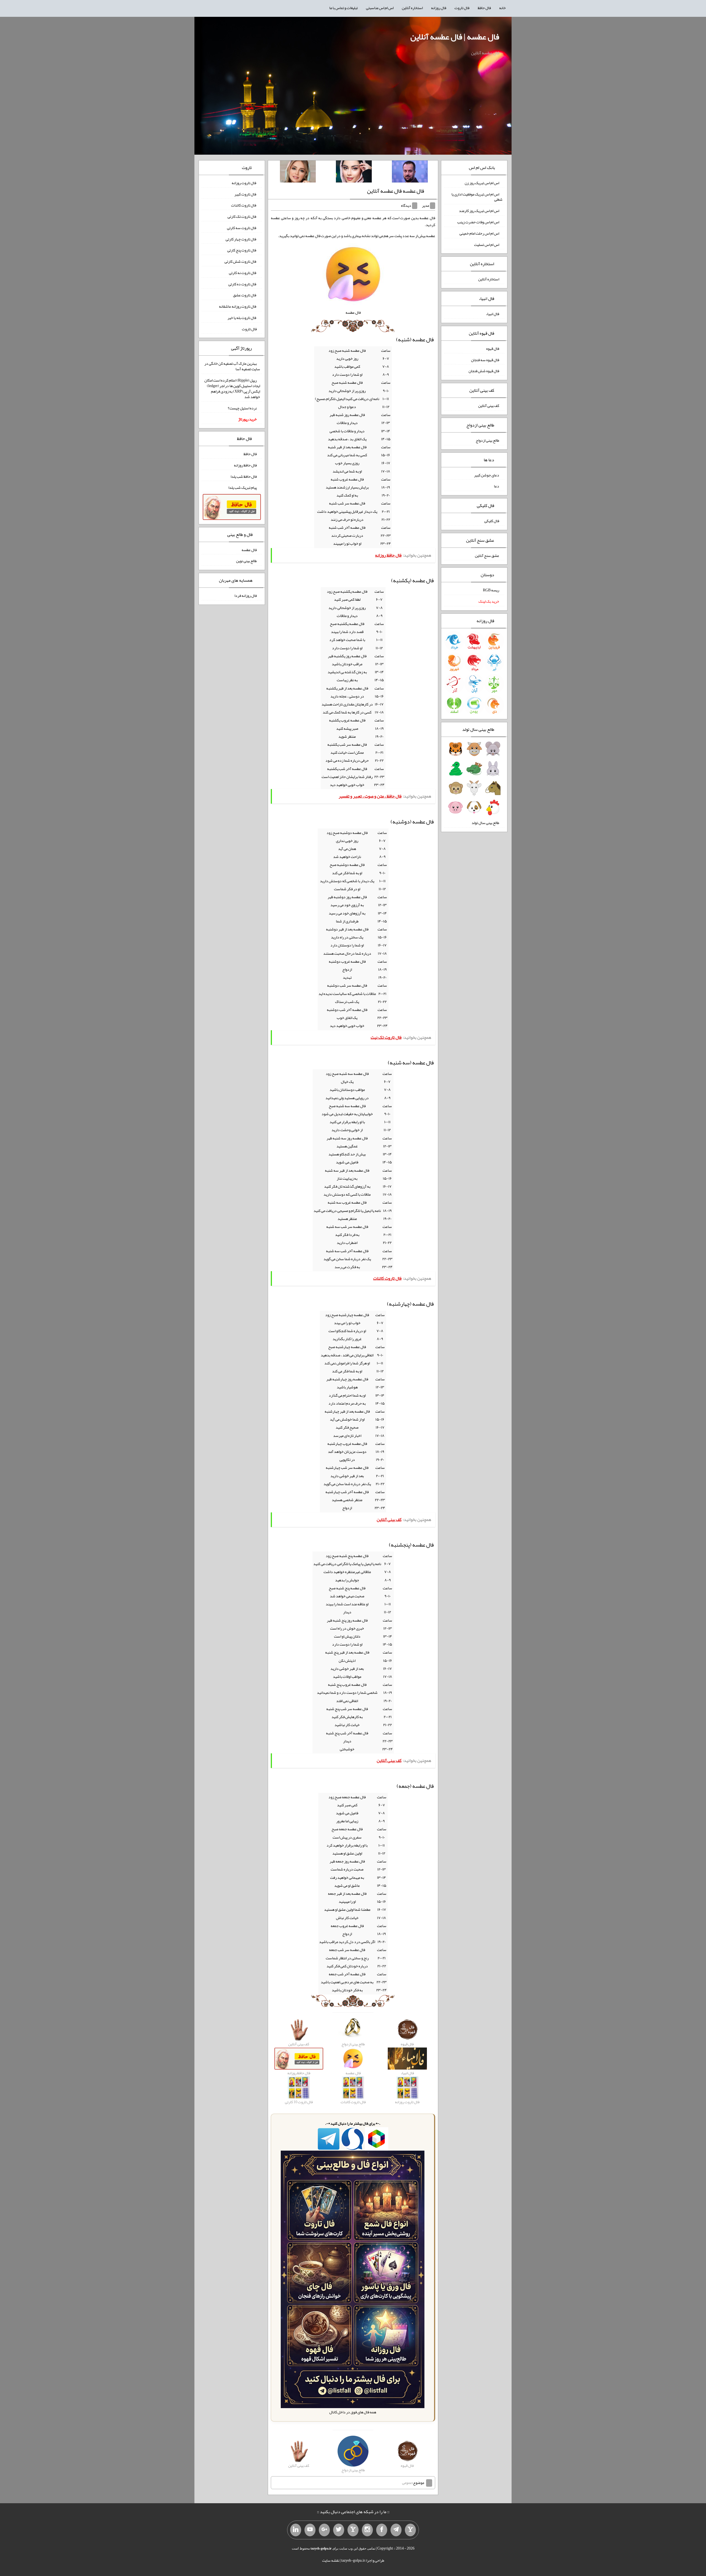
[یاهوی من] (410, 2530)
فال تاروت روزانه (244, 183)
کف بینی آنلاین (489, 406)
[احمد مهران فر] (410, 173)
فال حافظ (484, 8)
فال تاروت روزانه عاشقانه (238, 306)
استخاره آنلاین (412, 8)
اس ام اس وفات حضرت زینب (478, 222)
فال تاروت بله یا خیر (242, 318)
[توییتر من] (339, 2530)
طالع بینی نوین (246, 561)
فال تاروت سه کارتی (242, 228)
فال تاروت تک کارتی (242, 216)
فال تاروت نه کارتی (243, 273)
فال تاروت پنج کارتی (242, 250)
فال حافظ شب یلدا (244, 476)
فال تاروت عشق (245, 295)
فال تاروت (462, 8)
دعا (497, 486)
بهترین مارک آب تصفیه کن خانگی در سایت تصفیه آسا (232, 366)
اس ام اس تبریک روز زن (482, 183)
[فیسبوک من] (382, 2530)
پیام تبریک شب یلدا (243, 487)
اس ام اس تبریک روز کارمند (479, 211)
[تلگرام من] (396, 2530)
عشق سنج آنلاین (487, 555)
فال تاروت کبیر (246, 194)
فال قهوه (493, 348)
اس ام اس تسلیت (487, 244)
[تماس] (353, 2530)
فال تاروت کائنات (244, 205)
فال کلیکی (492, 521)
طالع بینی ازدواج (487, 440)
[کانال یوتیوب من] (310, 2530)
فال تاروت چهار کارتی (241, 239)
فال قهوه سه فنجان (485, 359)
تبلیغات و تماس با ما (343, 8)
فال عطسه (249, 549)
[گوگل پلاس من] (324, 2530)
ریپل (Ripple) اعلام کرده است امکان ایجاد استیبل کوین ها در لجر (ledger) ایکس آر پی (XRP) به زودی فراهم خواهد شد (232, 388)
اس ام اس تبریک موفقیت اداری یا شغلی (477, 197)
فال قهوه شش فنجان (484, 371)
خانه (502, 8)
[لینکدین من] (296, 2530)
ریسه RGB (491, 590)
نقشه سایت (331, 2560)
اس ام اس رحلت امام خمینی (479, 233)
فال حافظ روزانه (245, 465)
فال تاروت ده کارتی (243, 284)
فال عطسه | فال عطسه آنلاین (455, 37)
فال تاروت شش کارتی (241, 261)
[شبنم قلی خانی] (298, 173)
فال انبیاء (493, 314)
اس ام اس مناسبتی (380, 8)
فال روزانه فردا (246, 595)
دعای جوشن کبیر (487, 475)
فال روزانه (439, 8)
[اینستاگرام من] (367, 2530)
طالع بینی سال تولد (485, 823)
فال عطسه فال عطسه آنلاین (396, 191)
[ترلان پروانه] (354, 173)
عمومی (407, 2483)
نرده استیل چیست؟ (242, 408)
